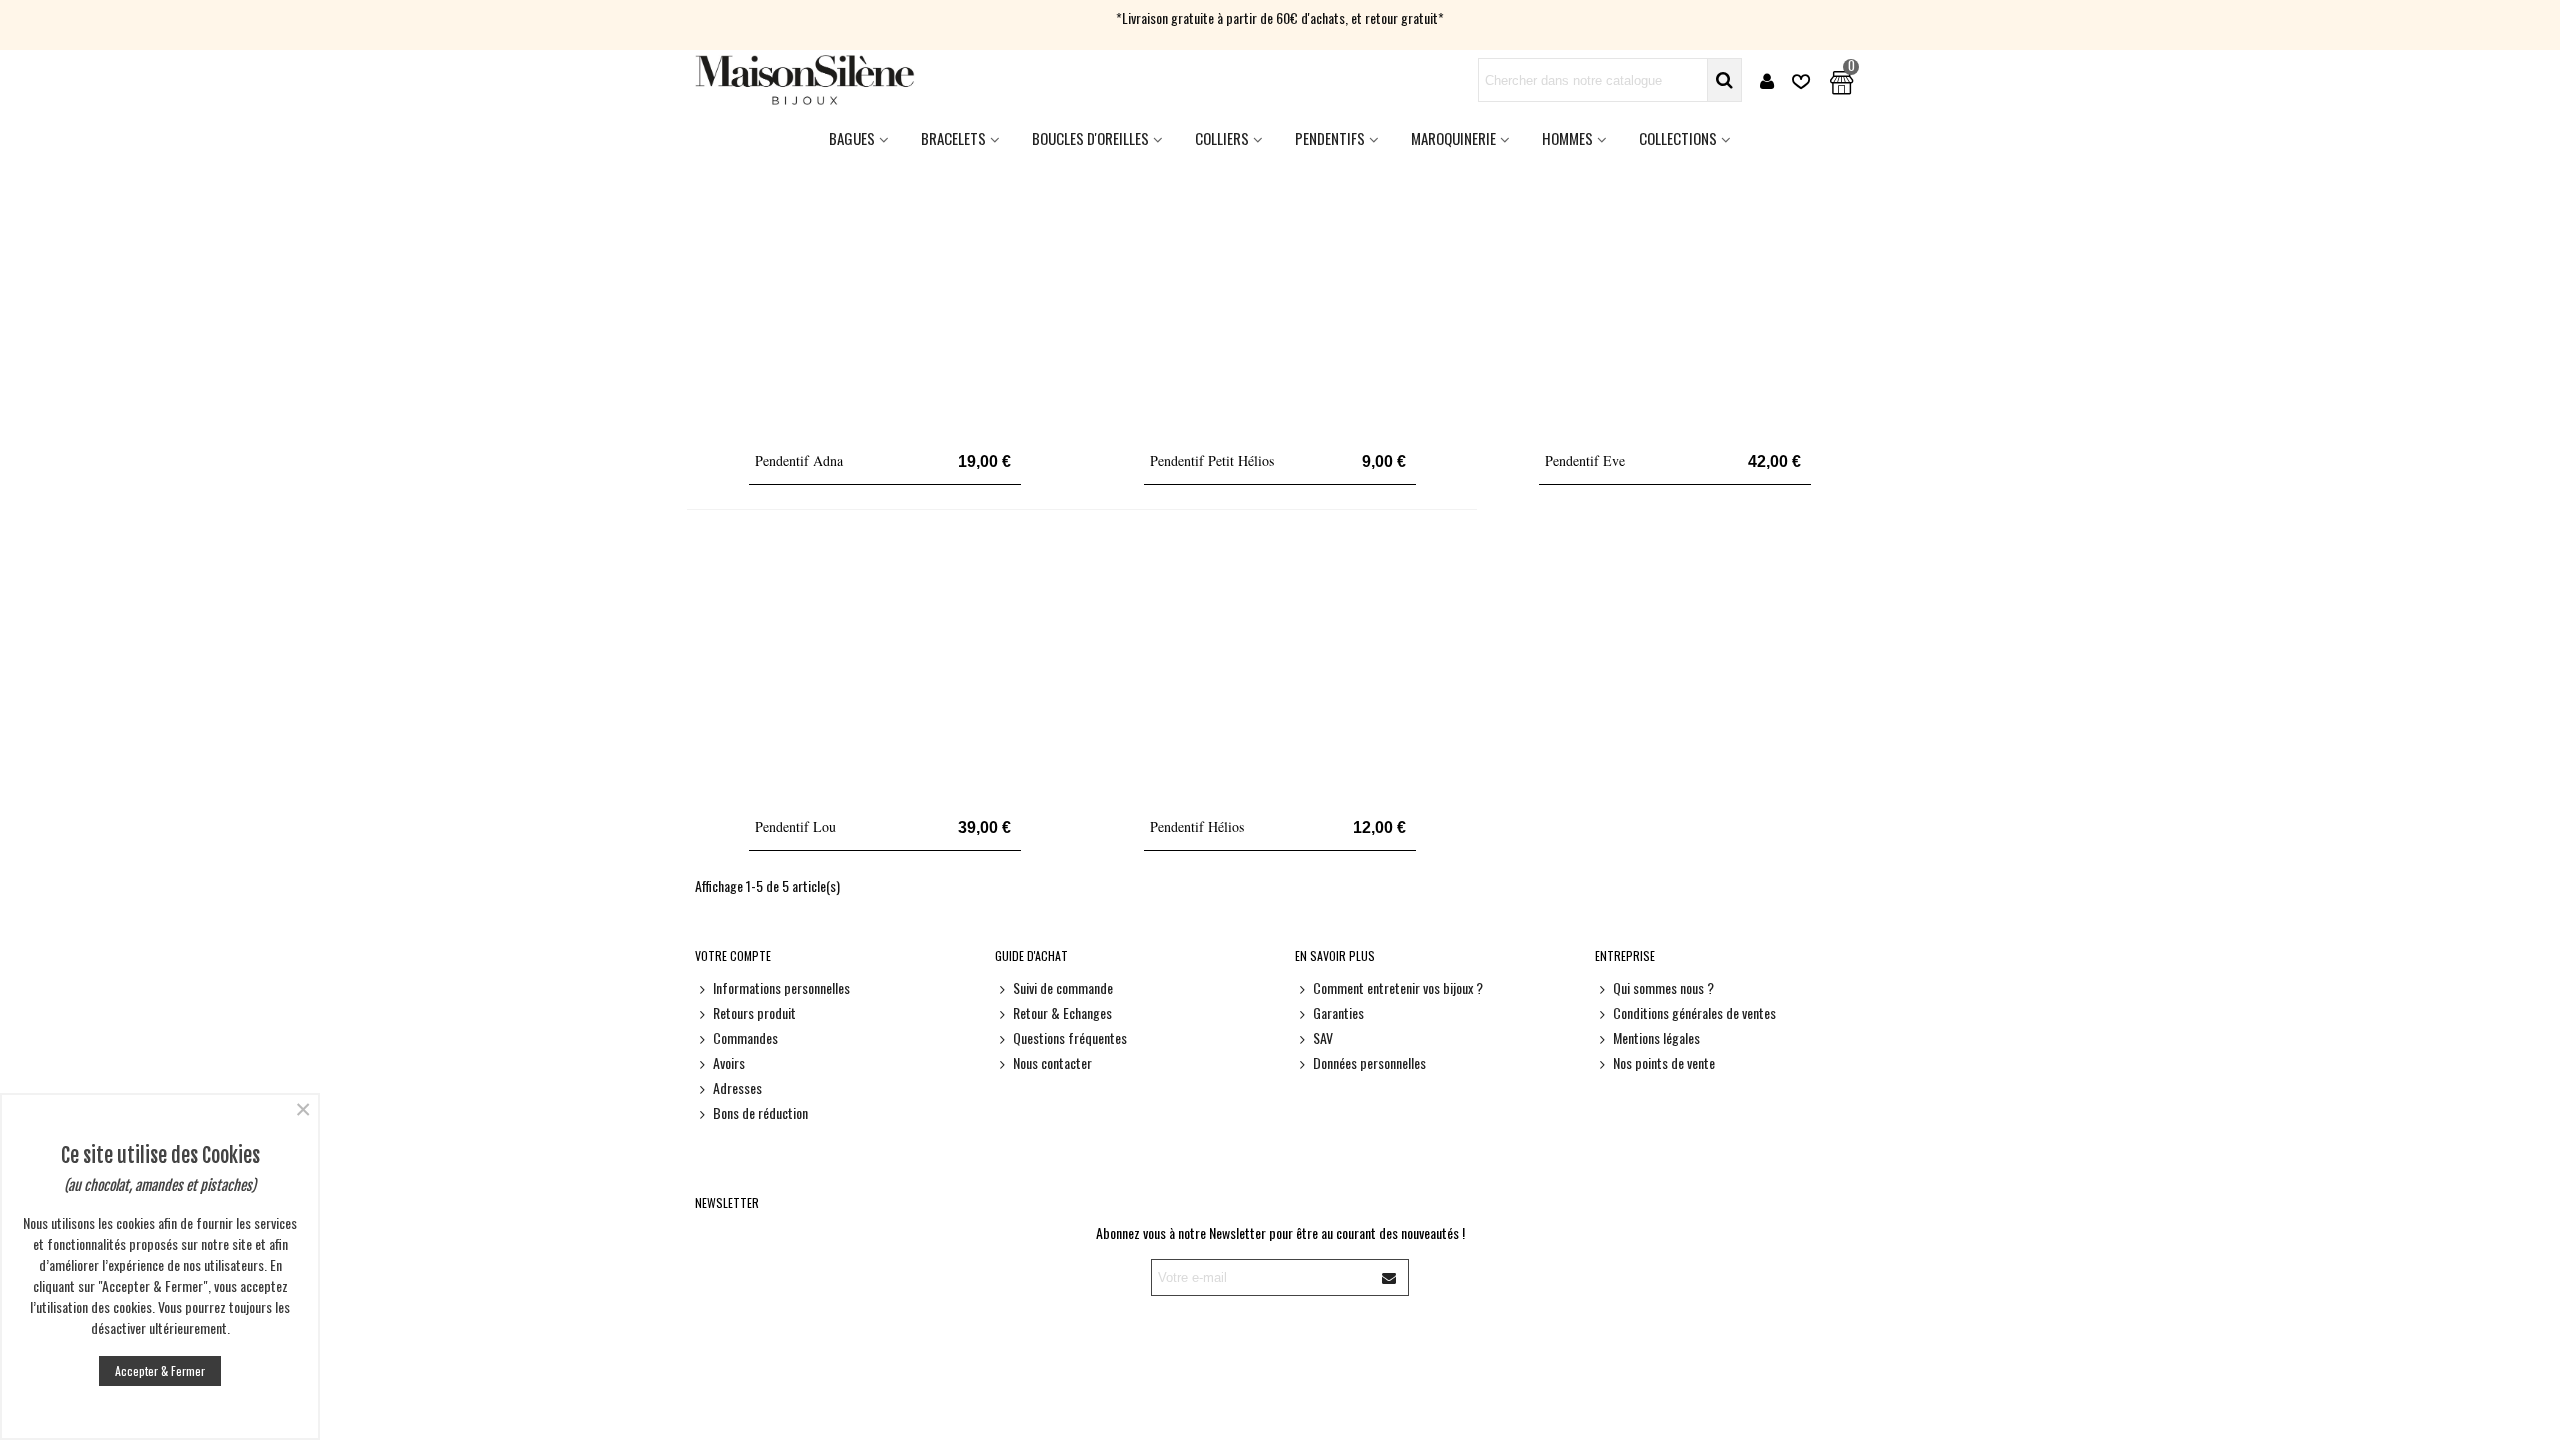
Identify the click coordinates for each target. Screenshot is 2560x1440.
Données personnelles (1369, 1062)
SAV (1323, 1037)
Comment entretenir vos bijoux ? (1398, 987)
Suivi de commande (1063, 987)
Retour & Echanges (1062, 1012)
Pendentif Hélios (1197, 826)
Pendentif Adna (799, 460)
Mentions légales (1656, 1037)
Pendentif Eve (1585, 460)
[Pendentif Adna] (885, 304)
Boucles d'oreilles (1090, 138)
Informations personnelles (781, 987)
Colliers (1222, 138)
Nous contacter (1052, 1062)
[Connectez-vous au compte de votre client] (1767, 80)
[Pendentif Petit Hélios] (1280, 304)
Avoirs (729, 1062)
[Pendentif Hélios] (1280, 670)
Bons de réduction (760, 1112)
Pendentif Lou (795, 826)
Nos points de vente (1664, 1062)
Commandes (745, 1037)
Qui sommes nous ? (1663, 987)
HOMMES (1567, 138)
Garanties (1338, 1012)
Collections (1678, 138)
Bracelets (953, 138)
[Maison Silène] (805, 80)
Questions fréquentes (1070, 1037)
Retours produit (754, 1012)
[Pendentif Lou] (885, 670)
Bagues (852, 138)
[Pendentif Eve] (1675, 304)
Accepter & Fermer (160, 1370)
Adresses (737, 1087)
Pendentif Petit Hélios (1212, 460)
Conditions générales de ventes (1694, 1012)
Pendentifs (1330, 138)
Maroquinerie (1453, 138)
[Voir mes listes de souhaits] (1803, 80)
